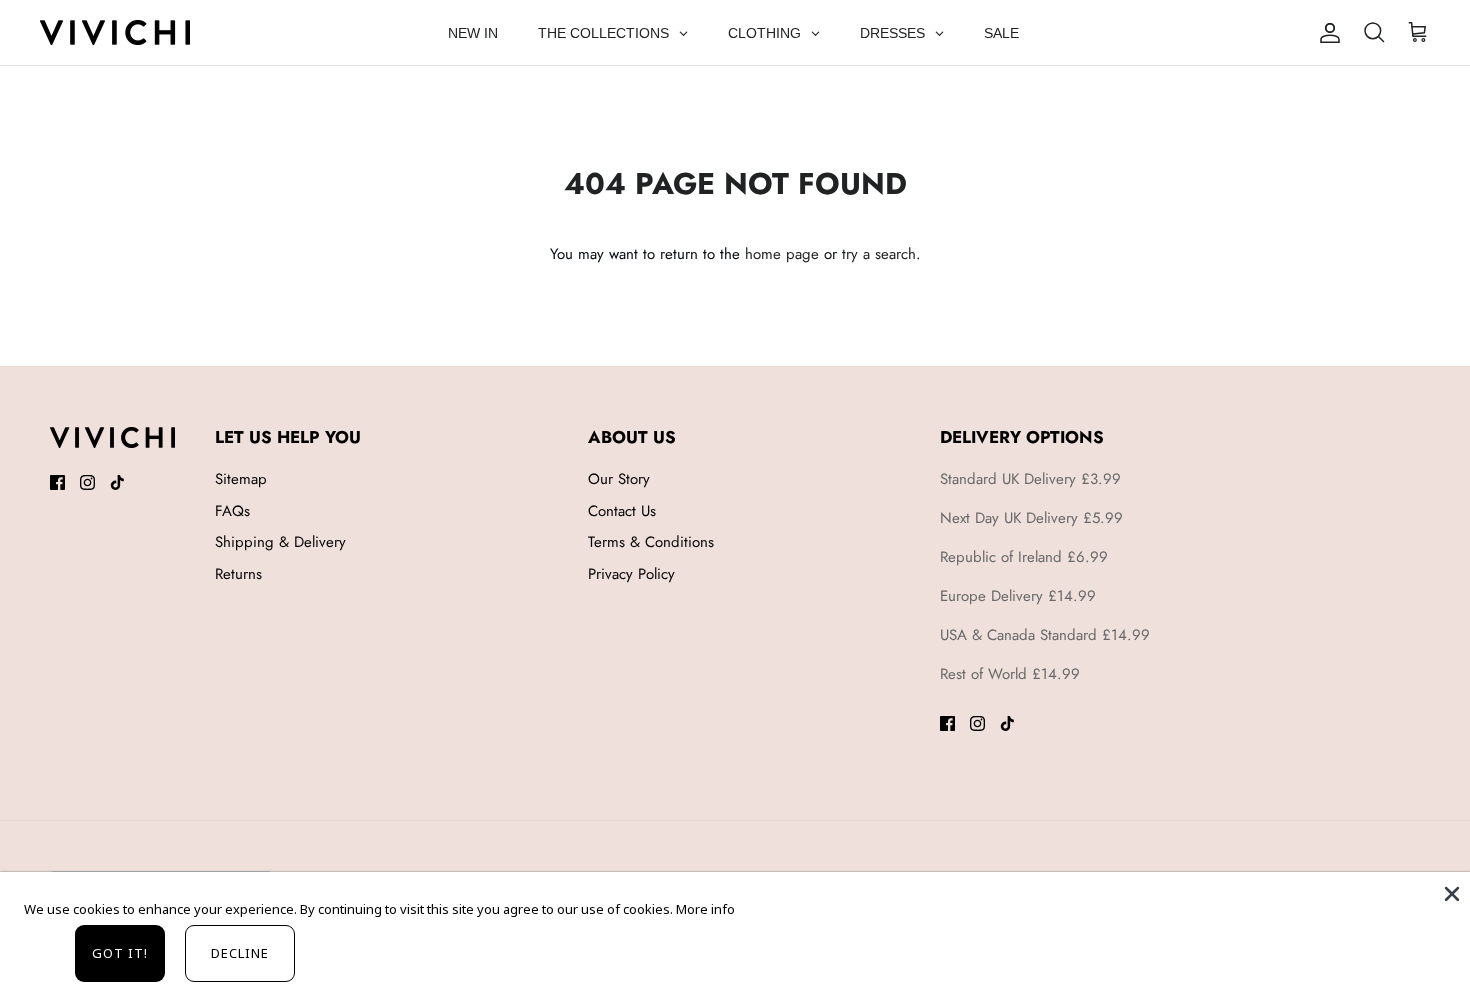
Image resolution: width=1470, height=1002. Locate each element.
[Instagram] (87, 482)
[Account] (1330, 33)
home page (782, 254)
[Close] (1450, 892)
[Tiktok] (117, 482)
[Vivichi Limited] (115, 32)
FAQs (232, 511)
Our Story (619, 479)
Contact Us (622, 511)
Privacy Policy (631, 574)
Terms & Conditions (651, 542)
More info (705, 909)
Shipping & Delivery (280, 542)
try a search (879, 254)
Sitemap (241, 479)
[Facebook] (57, 482)
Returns (238, 574)
